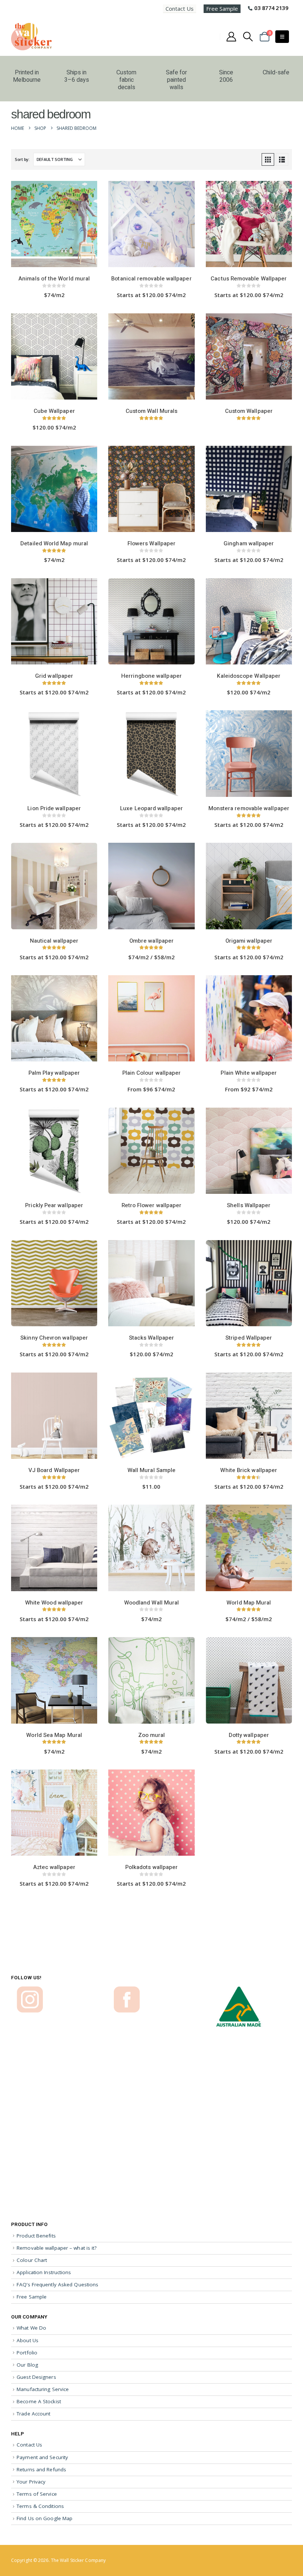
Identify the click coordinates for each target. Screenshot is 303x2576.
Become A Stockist (39, 2401)
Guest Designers (36, 2377)
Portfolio (27, 2353)
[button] (248, 37)
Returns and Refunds (41, 2469)
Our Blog (27, 2365)
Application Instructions (44, 2272)
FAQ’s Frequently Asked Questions (57, 2284)
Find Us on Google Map (45, 2518)
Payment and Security (42, 2457)
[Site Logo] (31, 37)
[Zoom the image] (30, 1990)
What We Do (31, 2328)
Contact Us (180, 9)
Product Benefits (36, 2236)
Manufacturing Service (43, 2389)
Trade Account (33, 2414)
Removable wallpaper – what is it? (57, 2248)
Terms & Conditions (40, 2506)
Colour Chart (32, 2260)
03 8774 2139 (271, 8)
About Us (28, 2340)
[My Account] (231, 37)
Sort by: (22, 159)
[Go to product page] (54, 225)
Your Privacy (31, 2482)
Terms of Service (37, 2494)
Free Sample (222, 9)
